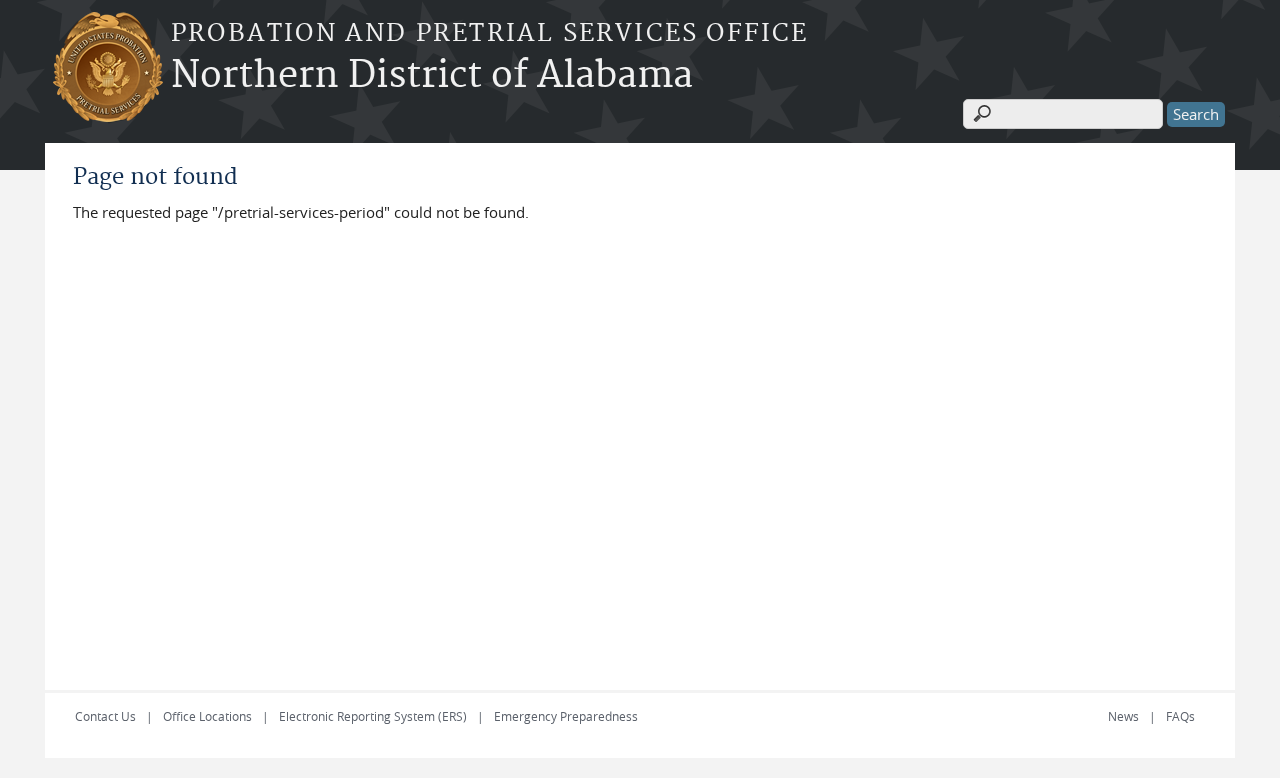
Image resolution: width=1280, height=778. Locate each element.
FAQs (1180, 716)
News (1123, 716)
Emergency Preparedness (566, 716)
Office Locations (207, 716)
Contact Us (105, 716)
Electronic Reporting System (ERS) (373, 716)
